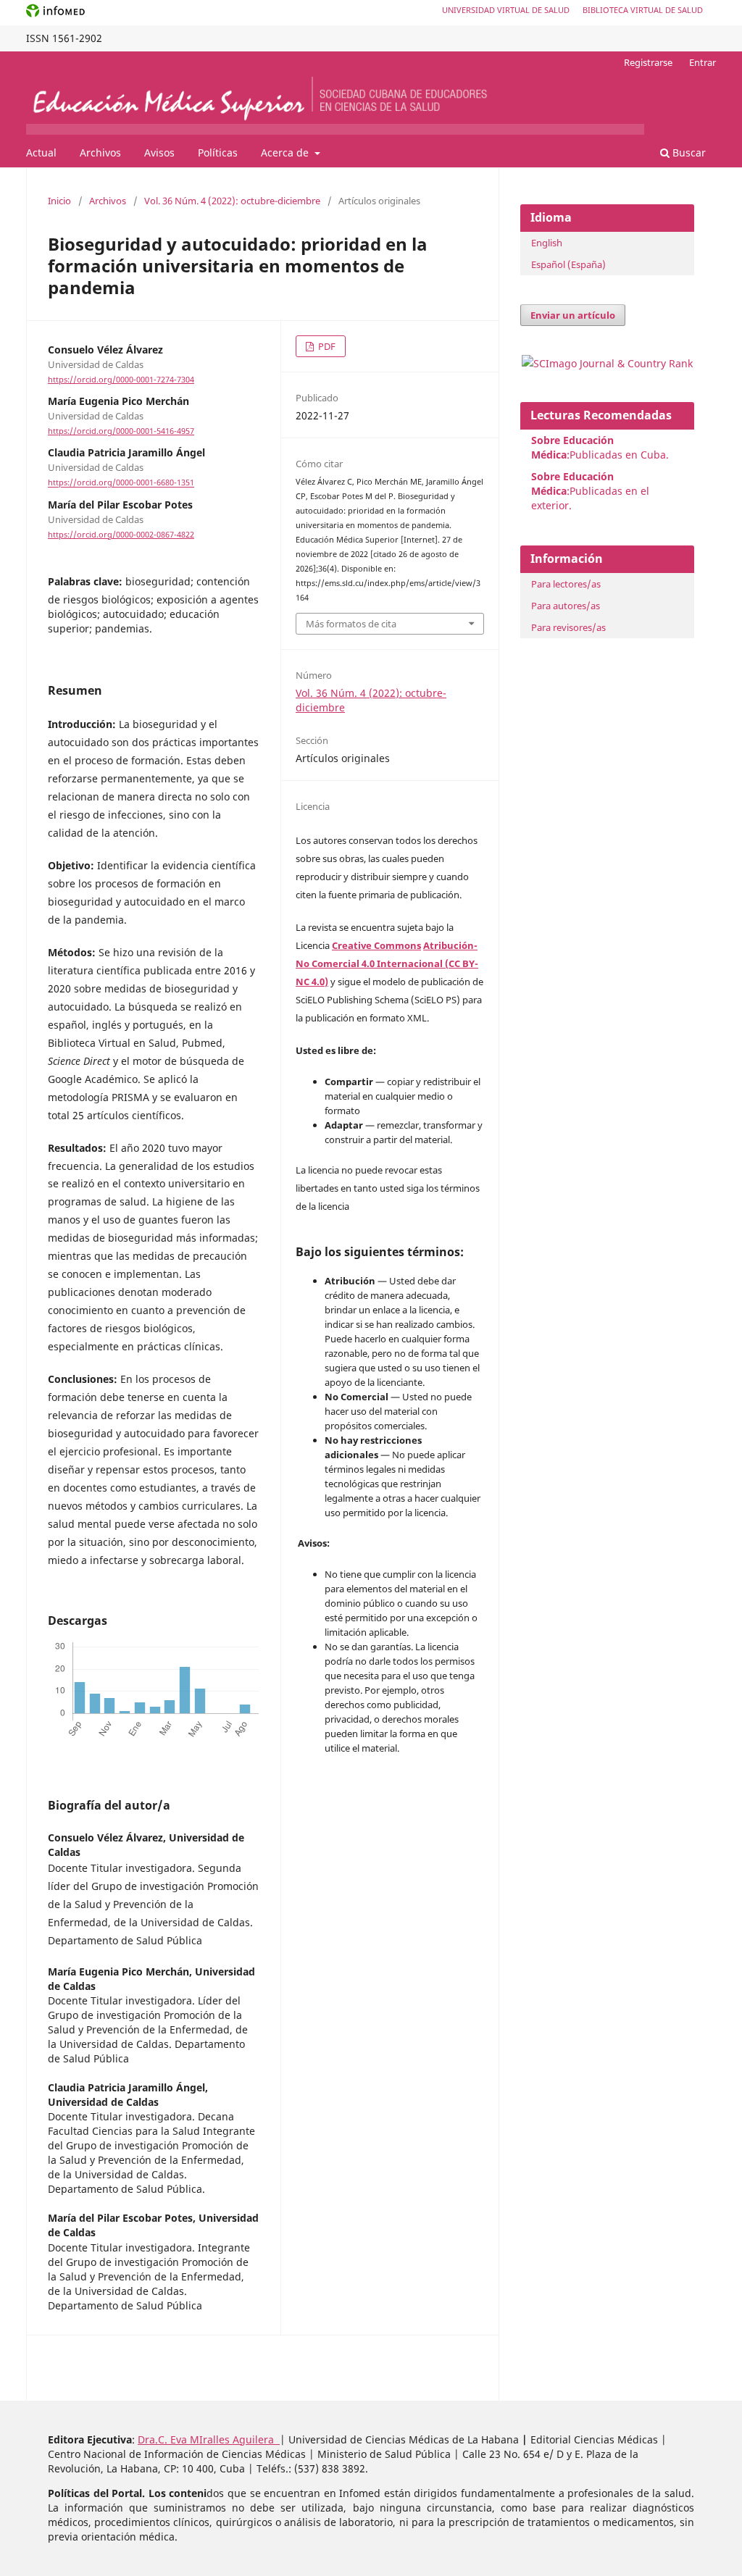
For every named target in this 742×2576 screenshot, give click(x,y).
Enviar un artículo (573, 315)
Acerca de (286, 152)
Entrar (703, 62)
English (547, 243)
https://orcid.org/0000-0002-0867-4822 (121, 535)
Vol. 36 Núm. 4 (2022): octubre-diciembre (232, 201)
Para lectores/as (566, 584)
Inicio (59, 201)
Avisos (159, 152)
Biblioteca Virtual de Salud (643, 10)
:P (572, 484)
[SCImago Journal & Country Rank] (607, 363)
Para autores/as (566, 606)
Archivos (100, 152)
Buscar (688, 152)
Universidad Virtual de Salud (506, 10)
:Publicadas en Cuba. (600, 447)
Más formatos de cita (351, 624)
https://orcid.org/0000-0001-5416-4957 (121, 431)
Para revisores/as (568, 627)
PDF (326, 346)
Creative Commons (376, 945)
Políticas (218, 152)
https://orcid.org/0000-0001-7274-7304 (121, 380)
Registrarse (648, 62)
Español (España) (568, 264)
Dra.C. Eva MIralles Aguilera (209, 2439)
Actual (41, 152)
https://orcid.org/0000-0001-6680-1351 (121, 483)
